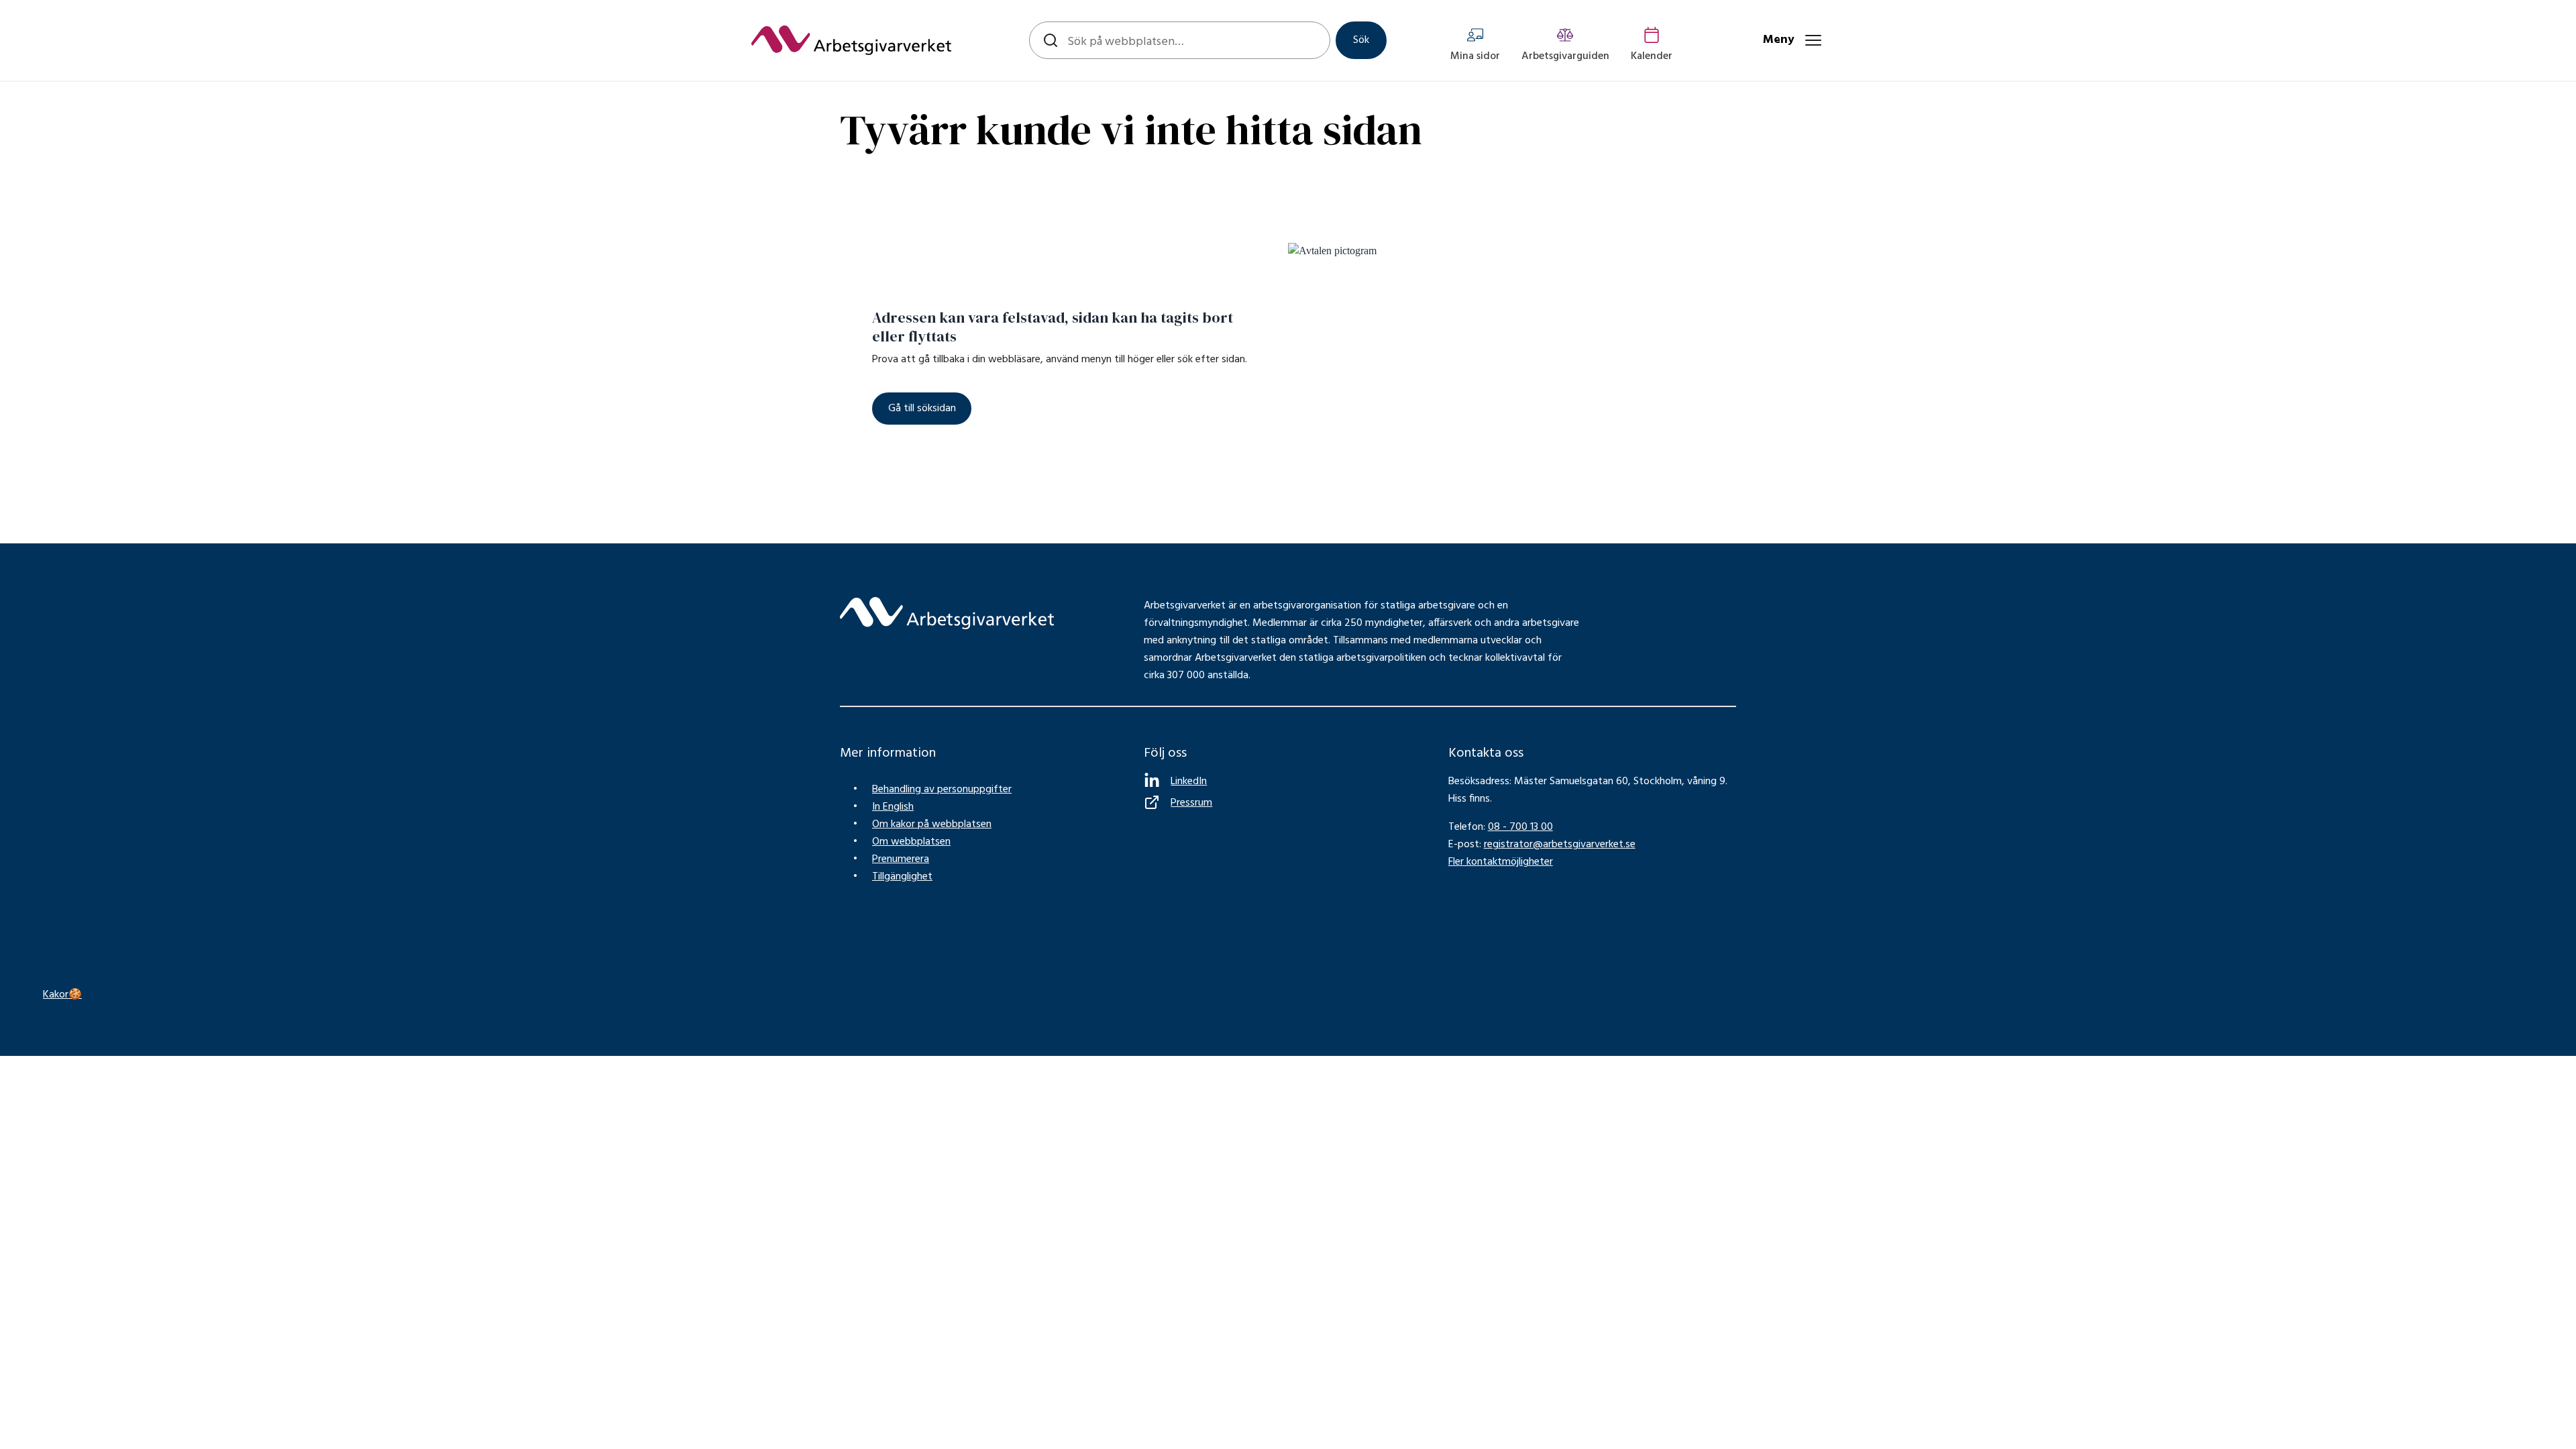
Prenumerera (901, 859)
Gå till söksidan (922, 409)
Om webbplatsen (911, 842)
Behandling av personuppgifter (942, 790)
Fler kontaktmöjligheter (1501, 862)
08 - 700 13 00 (1520, 827)
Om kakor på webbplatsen (932, 824)
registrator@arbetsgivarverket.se (1560, 845)
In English (893, 807)
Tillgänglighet (902, 877)
